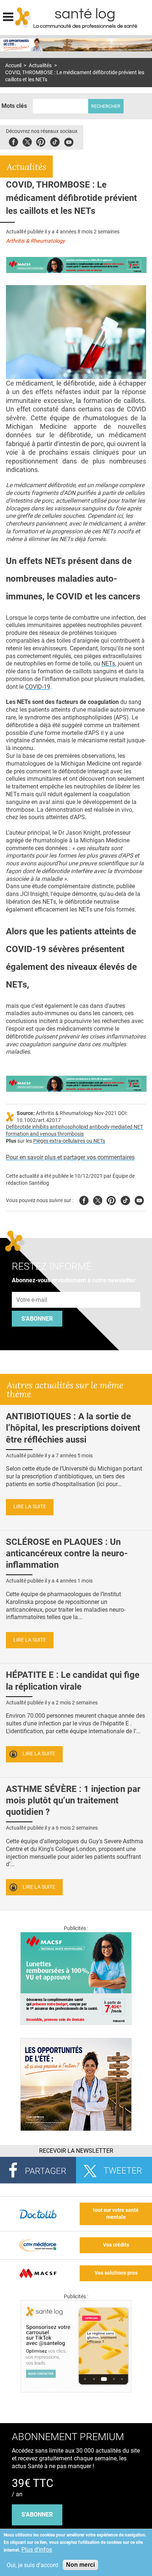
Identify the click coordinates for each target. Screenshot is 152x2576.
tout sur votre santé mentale (116, 2214)
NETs (108, 663)
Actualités (40, 66)
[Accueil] (23, 17)
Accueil (13, 66)
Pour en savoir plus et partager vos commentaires (70, 1157)
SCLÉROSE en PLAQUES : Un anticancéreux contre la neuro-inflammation (67, 1553)
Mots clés (14, 106)
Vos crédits (116, 2245)
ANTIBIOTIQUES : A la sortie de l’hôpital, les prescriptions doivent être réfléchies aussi (73, 1428)
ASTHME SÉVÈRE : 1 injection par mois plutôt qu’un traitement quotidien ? (73, 1800)
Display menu (8, 16)
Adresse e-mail (32, 1288)
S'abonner (37, 1319)
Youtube (139, 1199)
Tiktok (55, 141)
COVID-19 (38, 687)
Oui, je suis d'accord (32, 2565)
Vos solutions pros (116, 2273)
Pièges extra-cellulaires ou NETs (69, 1141)
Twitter (27, 141)
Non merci (80, 2565)
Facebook (13, 141)
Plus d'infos (37, 2550)
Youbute (69, 141)
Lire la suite (30, 1507)
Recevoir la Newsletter (76, 2151)
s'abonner (37, 2515)
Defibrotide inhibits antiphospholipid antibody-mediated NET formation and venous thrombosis (75, 1130)
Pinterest (41, 141)
